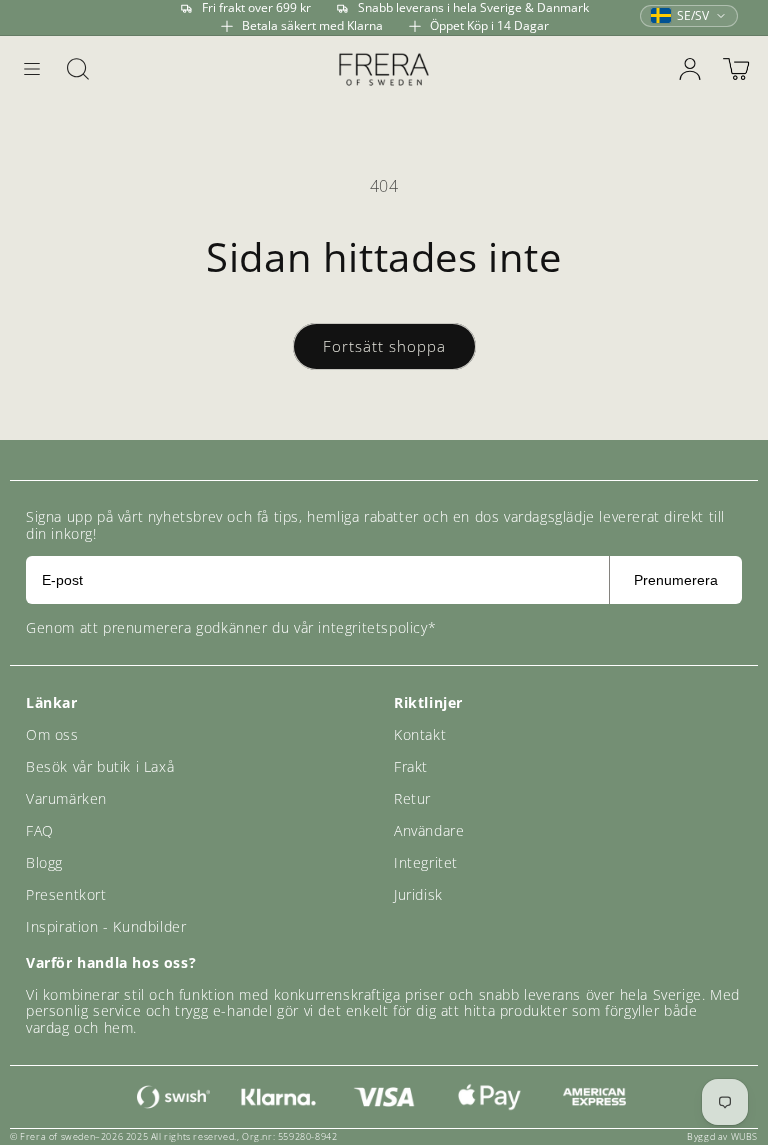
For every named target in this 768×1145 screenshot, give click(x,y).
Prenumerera (676, 580)
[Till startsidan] (384, 68)
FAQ (40, 830)
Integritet (426, 862)
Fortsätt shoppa (384, 346)
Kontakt (420, 734)
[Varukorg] (736, 69)
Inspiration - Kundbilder (106, 926)
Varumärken (66, 798)
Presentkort (66, 894)
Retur (412, 798)
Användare (429, 830)
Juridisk (418, 894)
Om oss (52, 734)
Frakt (411, 766)
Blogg (44, 862)
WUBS (744, 1136)
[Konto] (690, 69)
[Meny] (32, 69)
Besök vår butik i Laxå (100, 766)
